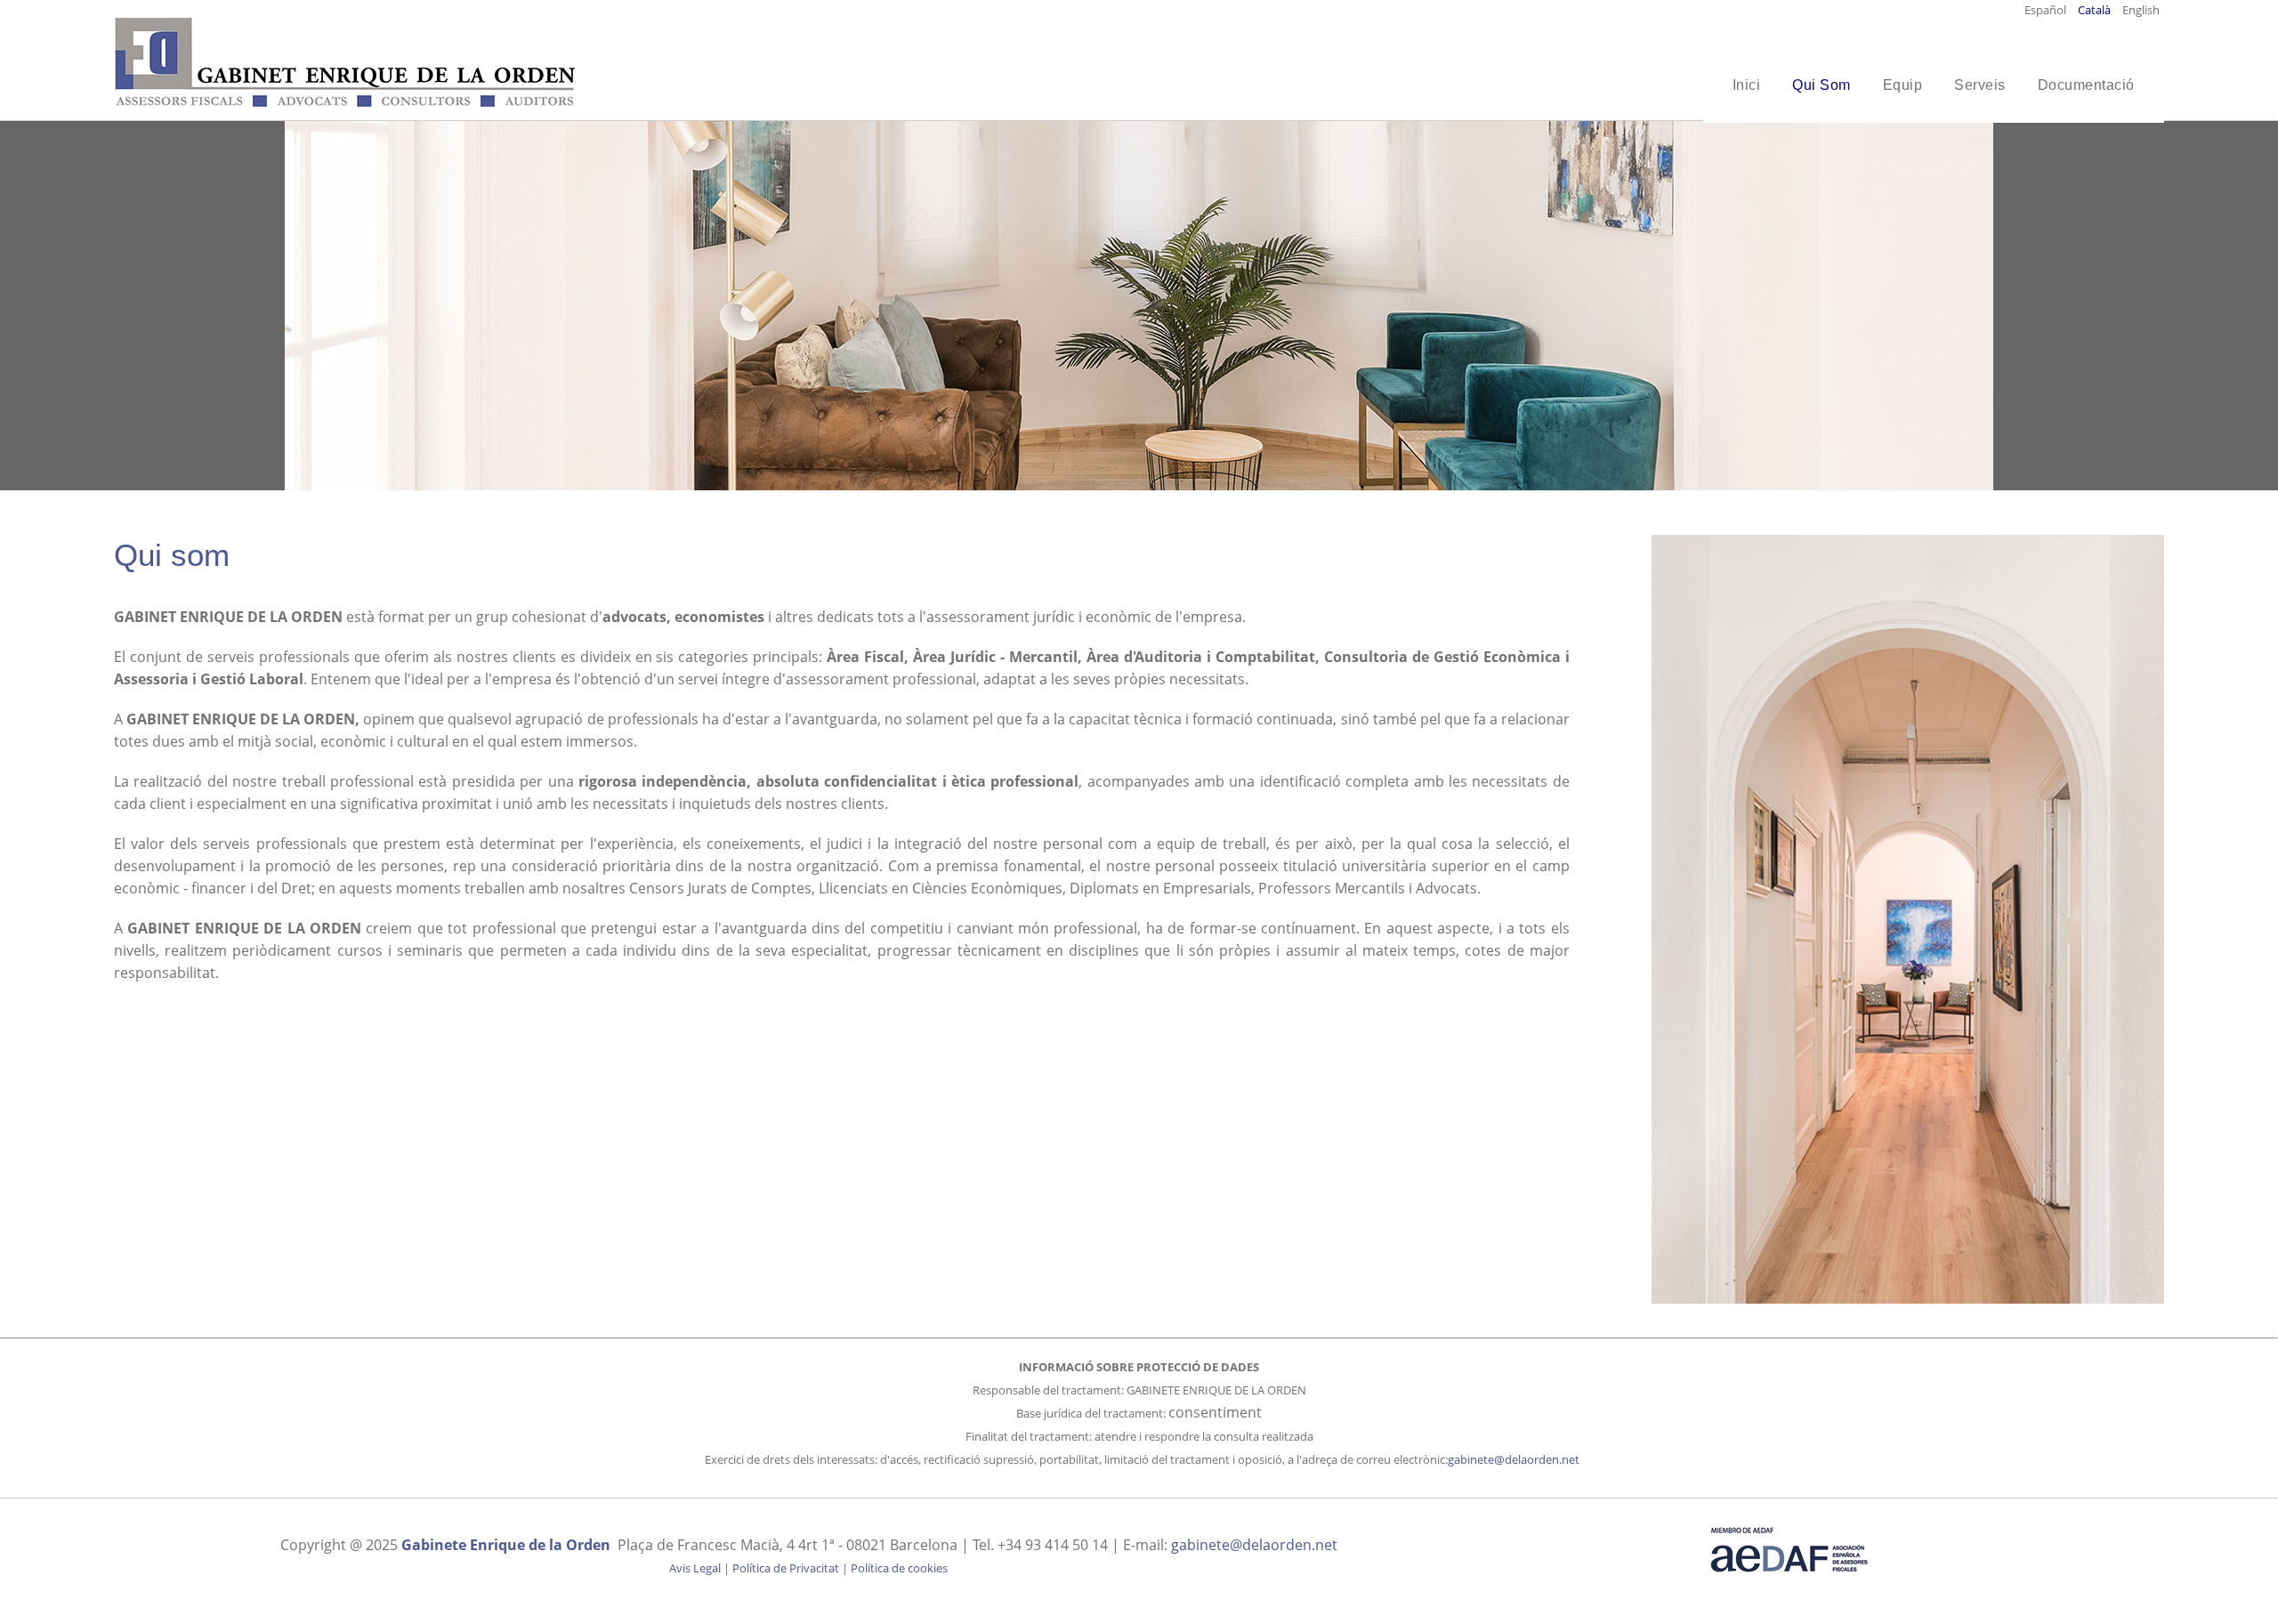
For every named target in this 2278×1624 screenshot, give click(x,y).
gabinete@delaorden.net (1514, 1459)
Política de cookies (899, 1568)
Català (2096, 10)
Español (2047, 10)
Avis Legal (695, 1568)
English (2141, 10)
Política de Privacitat (786, 1568)
